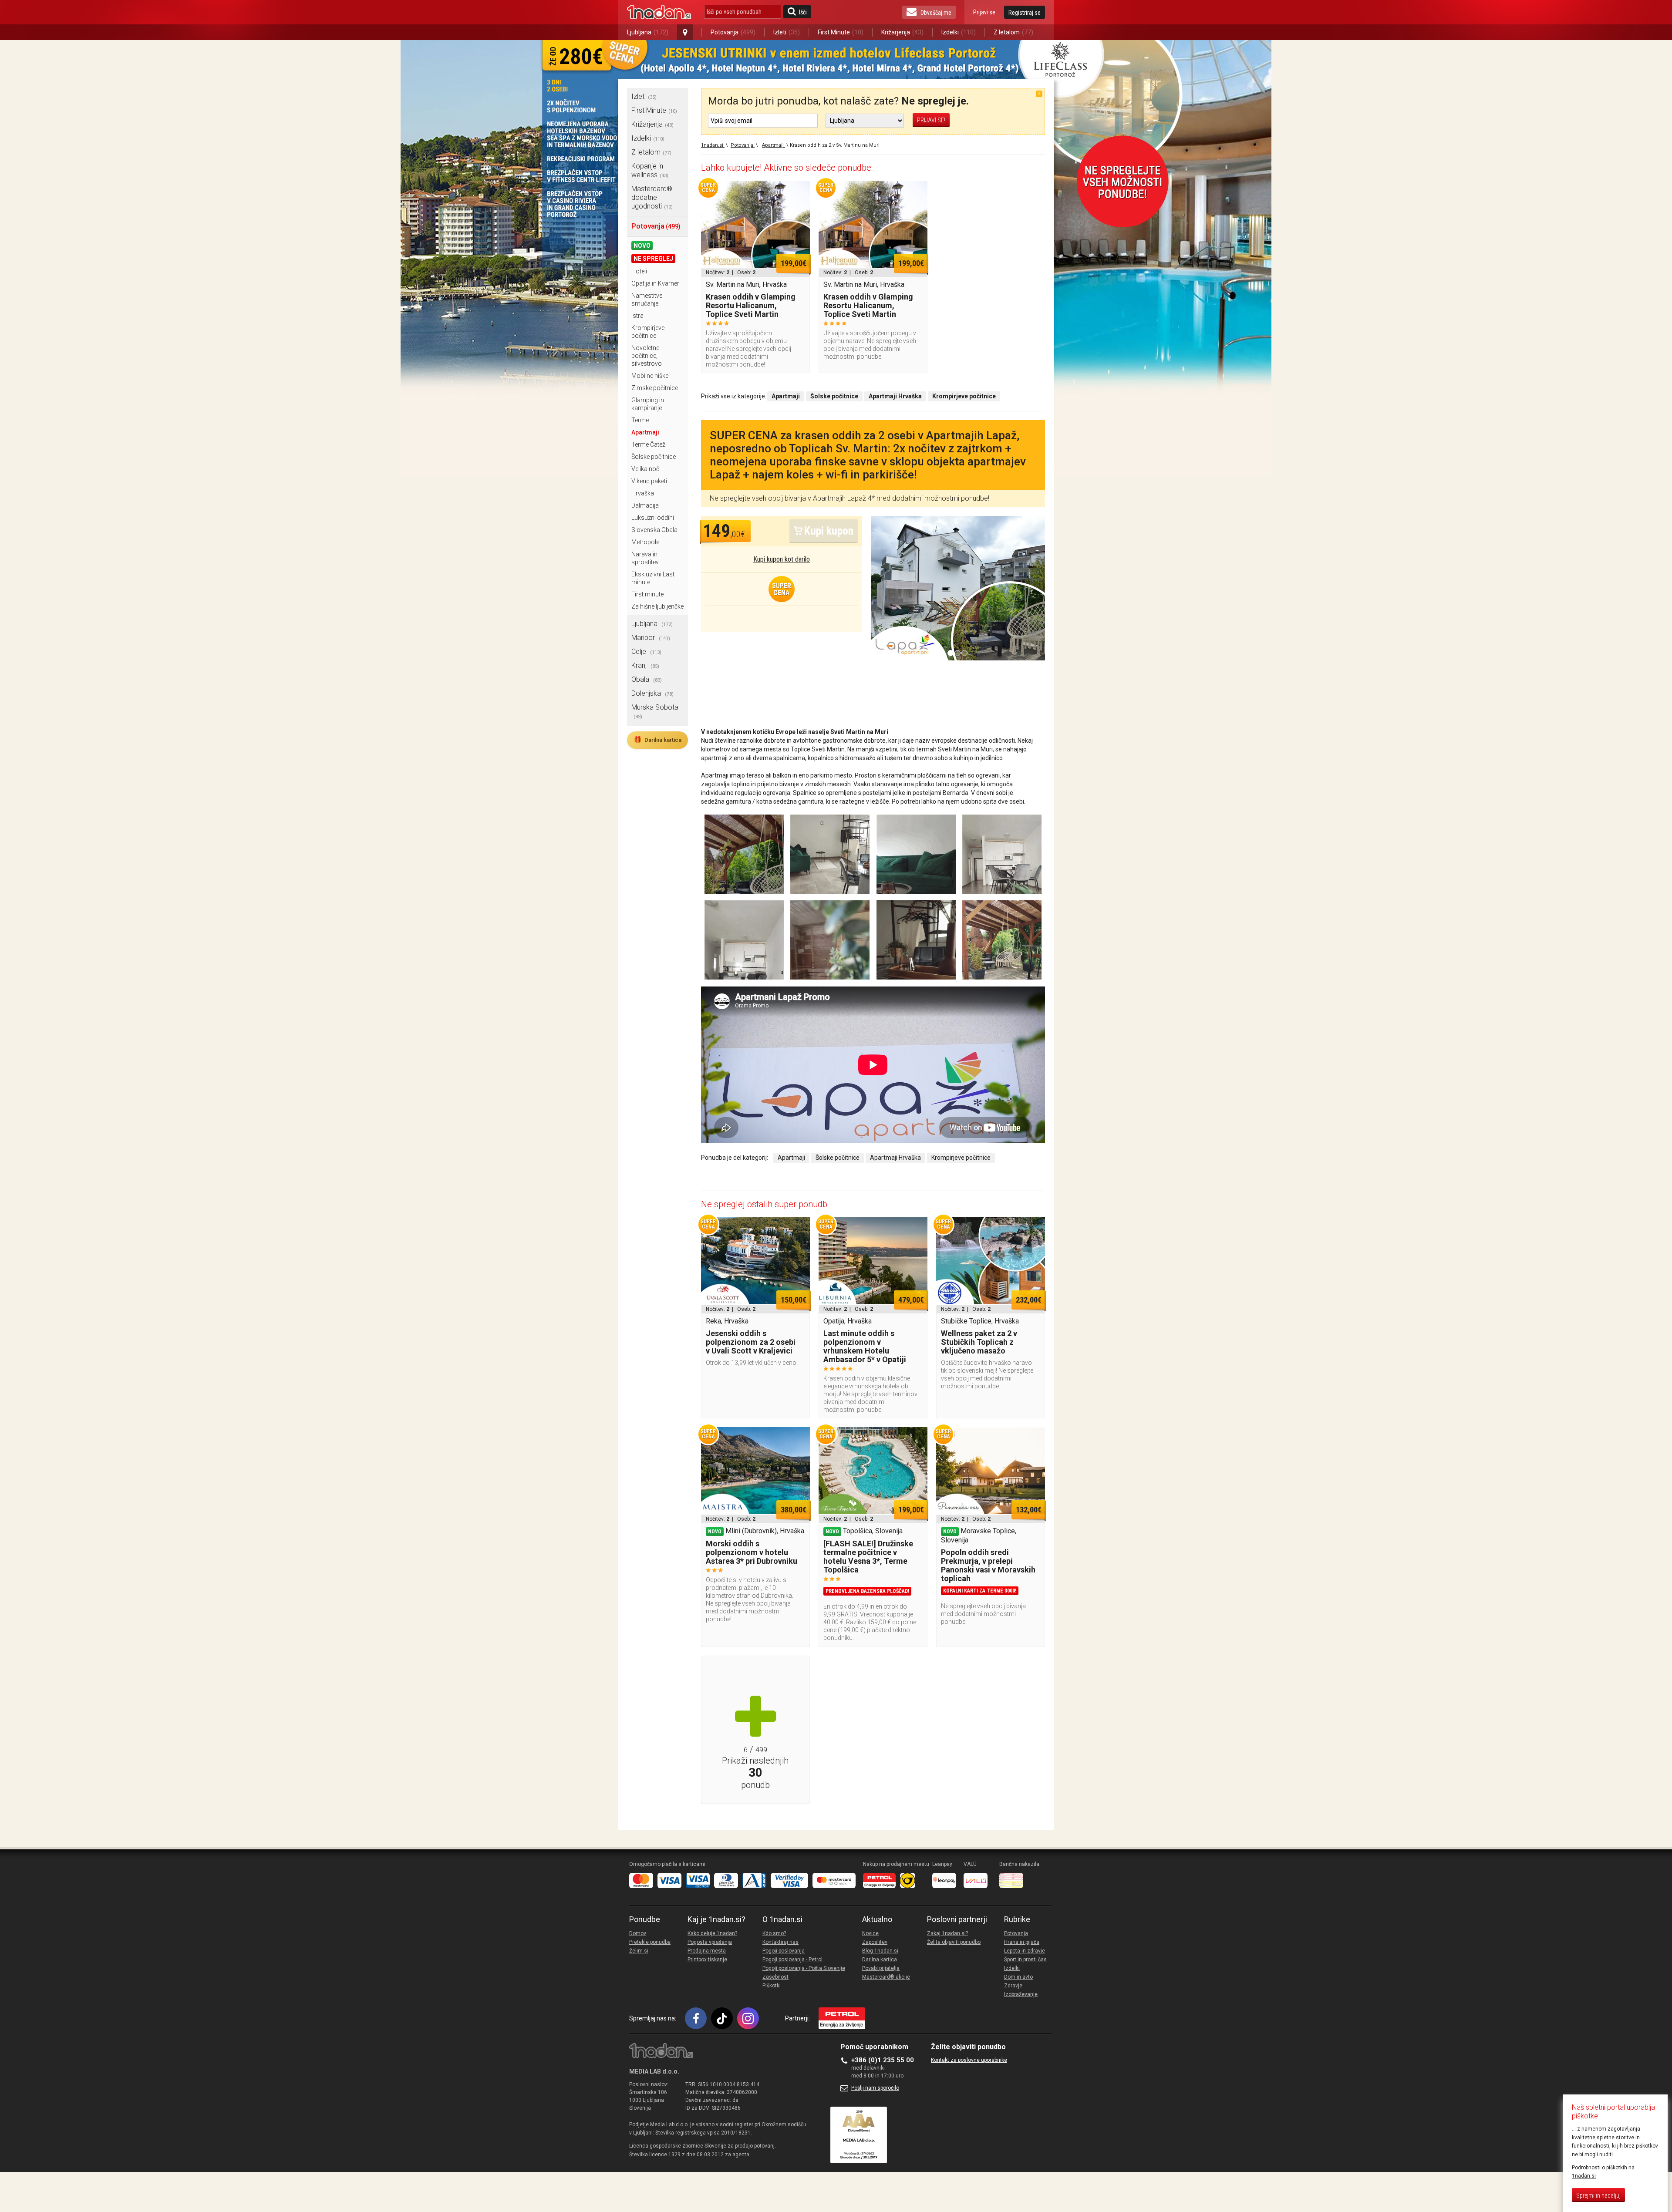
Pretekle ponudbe (650, 1942)
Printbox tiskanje (707, 1959)
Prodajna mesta (707, 1951)
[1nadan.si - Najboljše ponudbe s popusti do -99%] (659, 12)
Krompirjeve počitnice (961, 1158)
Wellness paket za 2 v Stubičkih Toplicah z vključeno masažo (979, 1342)
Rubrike (1017, 1919)
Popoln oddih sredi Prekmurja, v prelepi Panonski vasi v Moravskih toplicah (988, 1565)
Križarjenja (902, 32)
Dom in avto (1018, 1977)
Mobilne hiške (650, 376)
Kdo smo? (774, 1933)
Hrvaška (643, 493)
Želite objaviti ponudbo (954, 1942)
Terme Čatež (648, 444)
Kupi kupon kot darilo (782, 559)
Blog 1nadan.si (880, 1951)
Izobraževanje (1021, 1994)
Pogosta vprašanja (710, 1942)
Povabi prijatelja (881, 1968)
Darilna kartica (657, 740)
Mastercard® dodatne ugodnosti (652, 197)
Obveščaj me (936, 13)
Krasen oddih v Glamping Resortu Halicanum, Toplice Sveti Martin (751, 305)
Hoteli (639, 271)
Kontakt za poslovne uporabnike (969, 2060)
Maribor (651, 638)
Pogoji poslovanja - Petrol (792, 1959)
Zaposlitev (875, 1942)
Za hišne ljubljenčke (657, 606)
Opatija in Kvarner (655, 283)
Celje (646, 651)
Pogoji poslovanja (784, 1951)
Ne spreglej (653, 259)
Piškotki (772, 1986)
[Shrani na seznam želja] (799, 192)
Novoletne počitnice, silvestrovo (647, 356)
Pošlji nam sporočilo (875, 2088)
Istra (637, 316)
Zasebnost (775, 1977)
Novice (870, 1933)
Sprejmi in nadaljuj (1598, 2195)
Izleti (787, 32)
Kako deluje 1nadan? (712, 1933)
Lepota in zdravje (1025, 1951)
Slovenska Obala (654, 530)
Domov (638, 1933)
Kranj (645, 665)
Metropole (645, 542)
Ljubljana (648, 32)
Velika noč (645, 469)
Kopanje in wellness (650, 170)
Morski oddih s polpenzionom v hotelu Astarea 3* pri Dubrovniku (752, 1552)
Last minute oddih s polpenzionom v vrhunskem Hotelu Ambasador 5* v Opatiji (865, 1346)
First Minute (841, 32)
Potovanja (733, 32)
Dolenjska (652, 693)
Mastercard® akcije (886, 1977)
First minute (647, 594)
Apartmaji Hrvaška (895, 1158)
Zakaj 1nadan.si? (947, 1933)
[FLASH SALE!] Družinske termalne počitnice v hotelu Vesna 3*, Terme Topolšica (868, 1557)
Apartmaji (645, 432)
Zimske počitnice (655, 388)
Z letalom (1013, 32)
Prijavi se (984, 12)
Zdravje (1013, 1986)
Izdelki (959, 32)
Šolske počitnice (654, 457)
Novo (642, 246)
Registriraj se (1025, 13)
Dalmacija (645, 505)
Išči (803, 12)
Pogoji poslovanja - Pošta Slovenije (804, 1968)
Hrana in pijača (1022, 1942)
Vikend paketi (649, 481)
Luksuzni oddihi (653, 518)
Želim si (639, 1951)
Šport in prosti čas (1025, 1959)
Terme (640, 420)
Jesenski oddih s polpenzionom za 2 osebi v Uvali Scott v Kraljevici (751, 1342)
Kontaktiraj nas (780, 1942)
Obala (647, 679)
